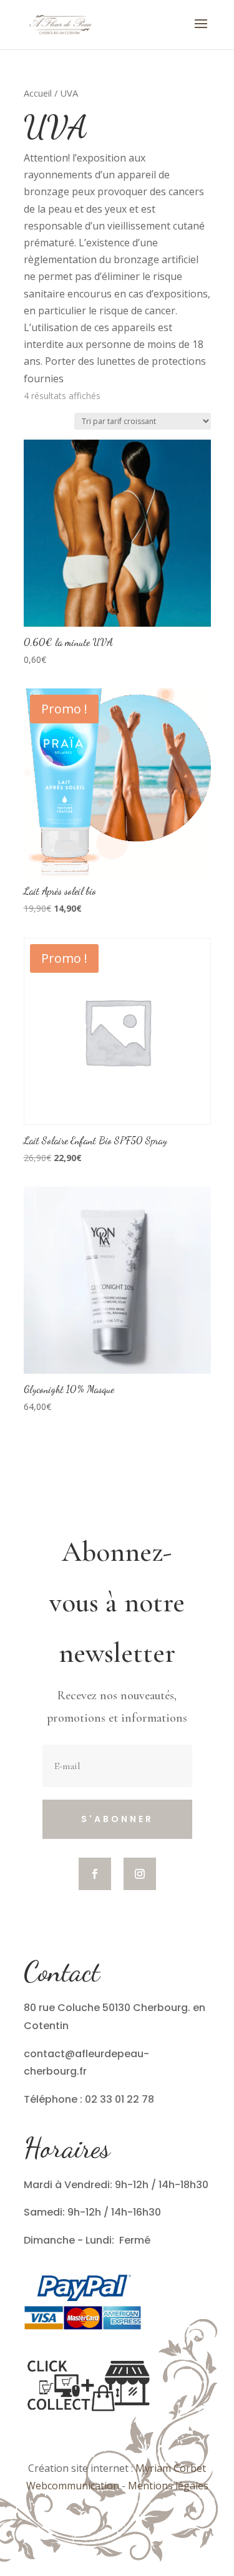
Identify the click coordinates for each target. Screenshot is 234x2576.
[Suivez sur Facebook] (95, 1874)
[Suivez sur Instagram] (140, 1874)
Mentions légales (168, 2486)
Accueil (38, 93)
